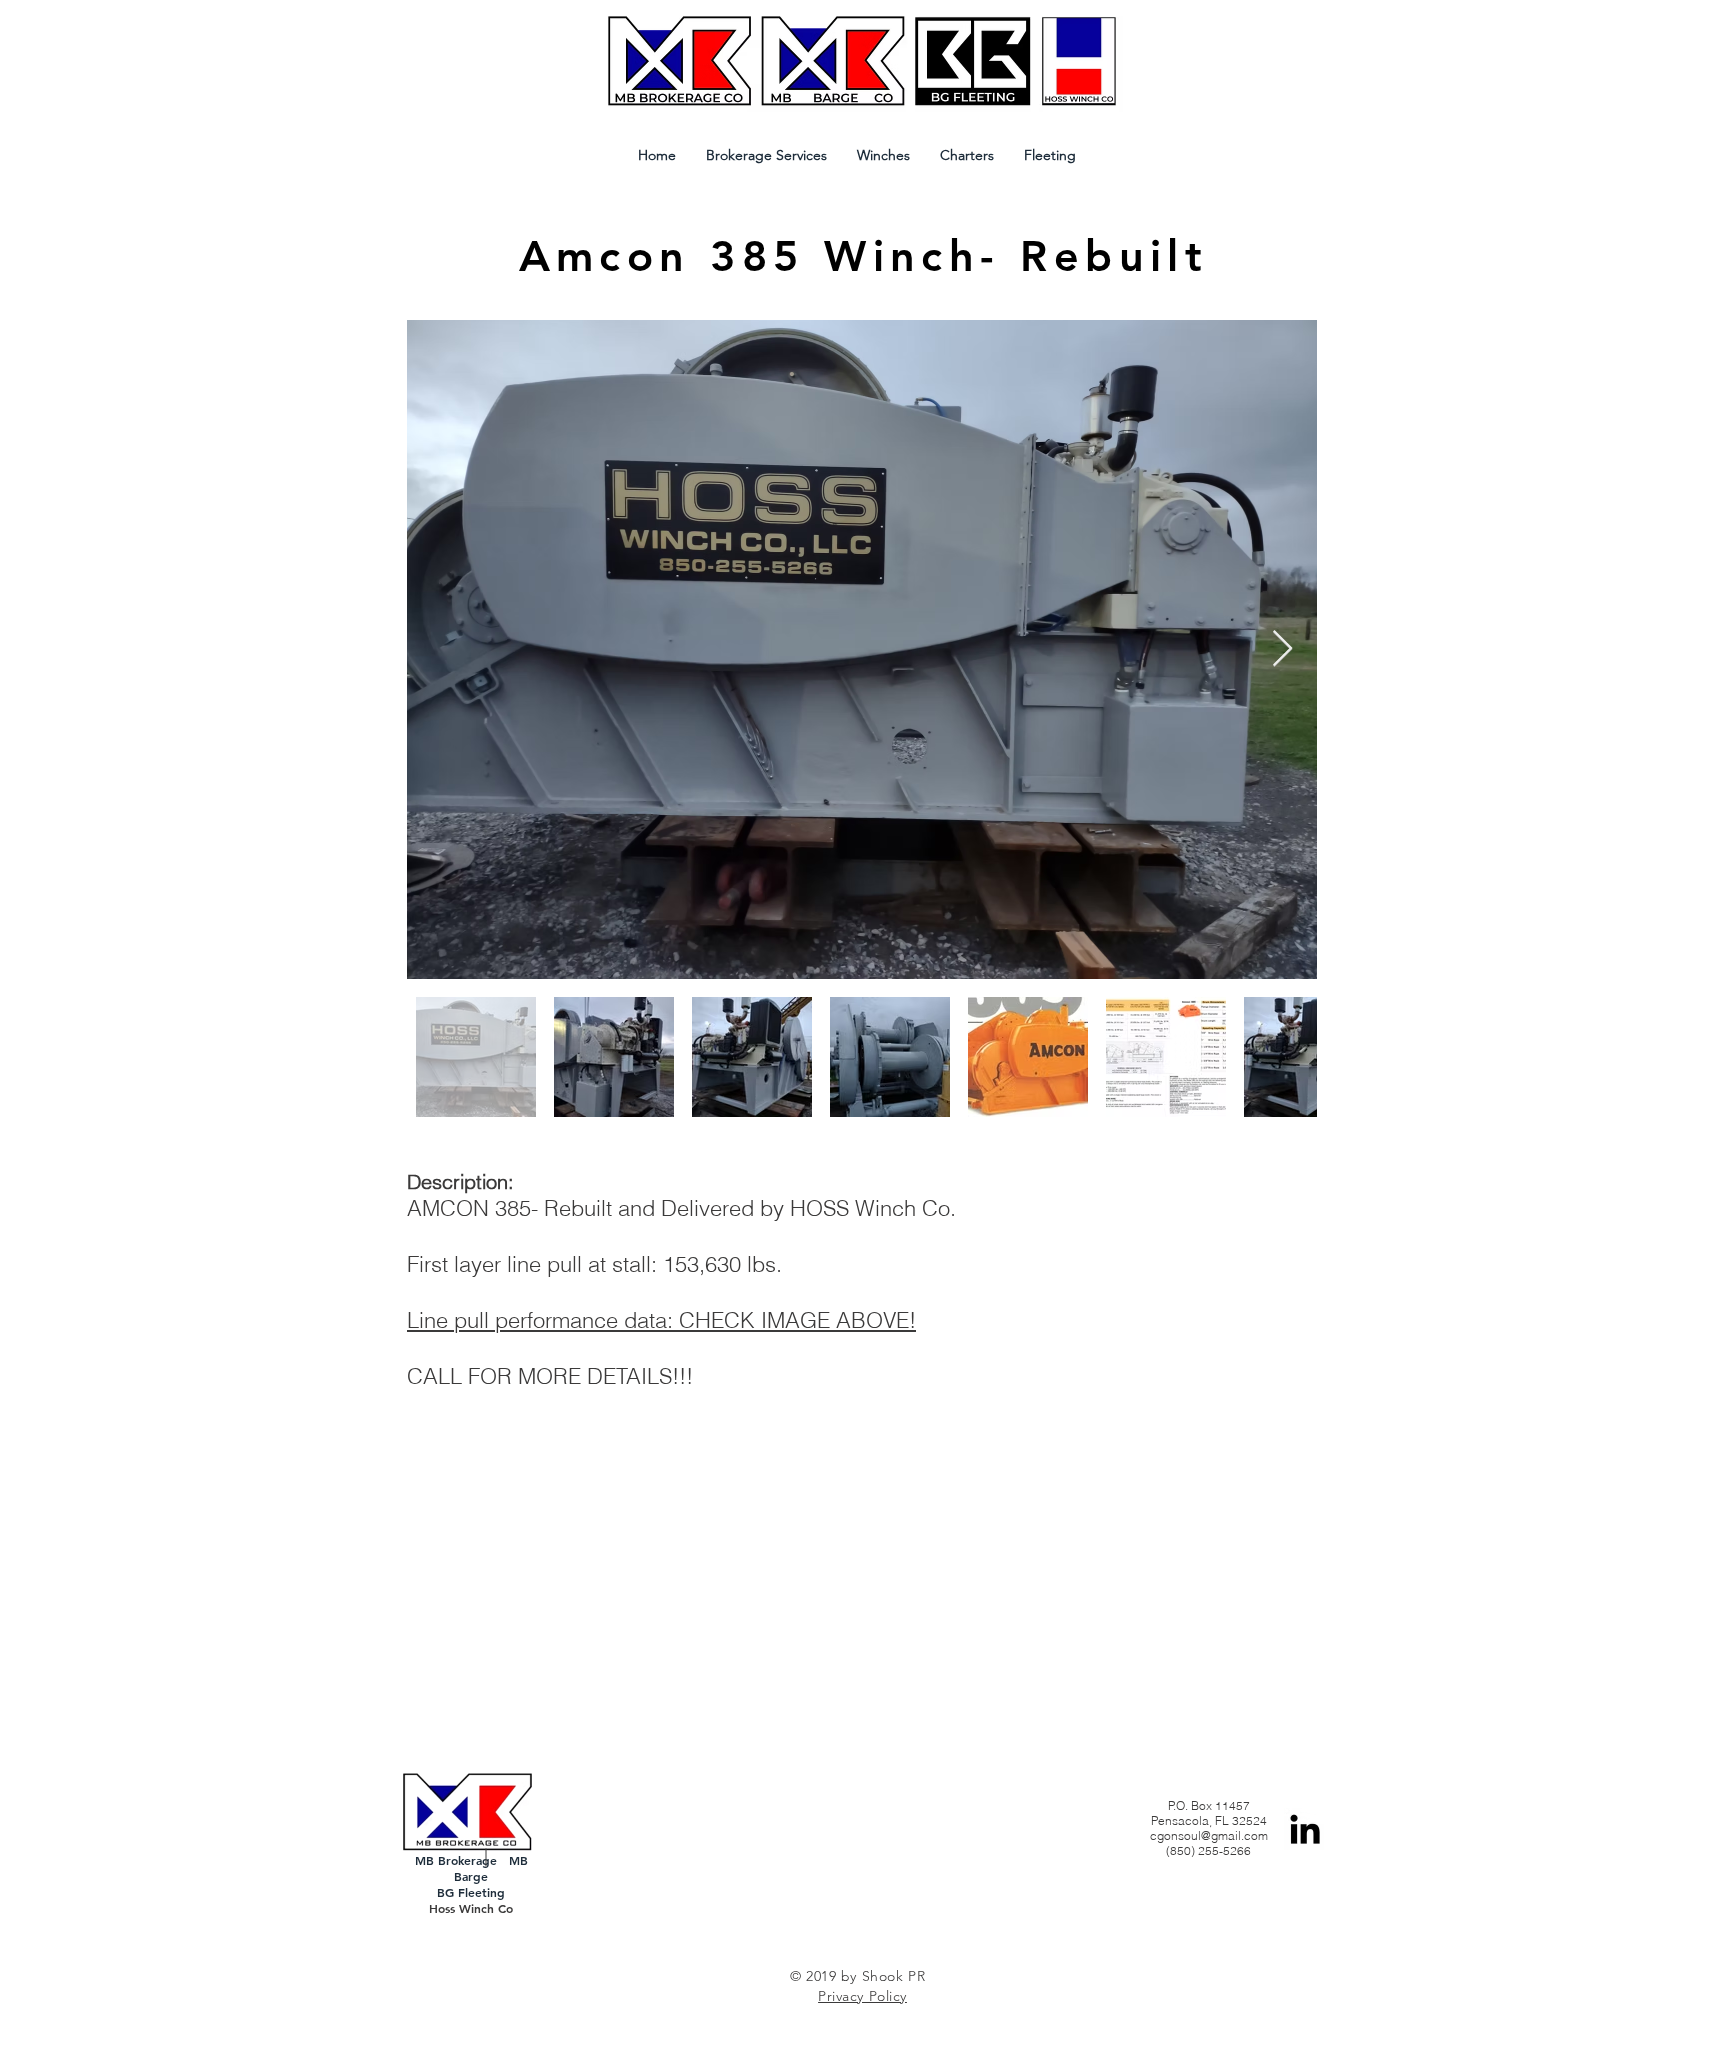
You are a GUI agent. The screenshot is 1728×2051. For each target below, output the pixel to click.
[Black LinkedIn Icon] (1305, 1829)
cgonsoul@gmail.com (1209, 1835)
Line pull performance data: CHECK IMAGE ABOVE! (661, 1320)
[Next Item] (1282, 649)
